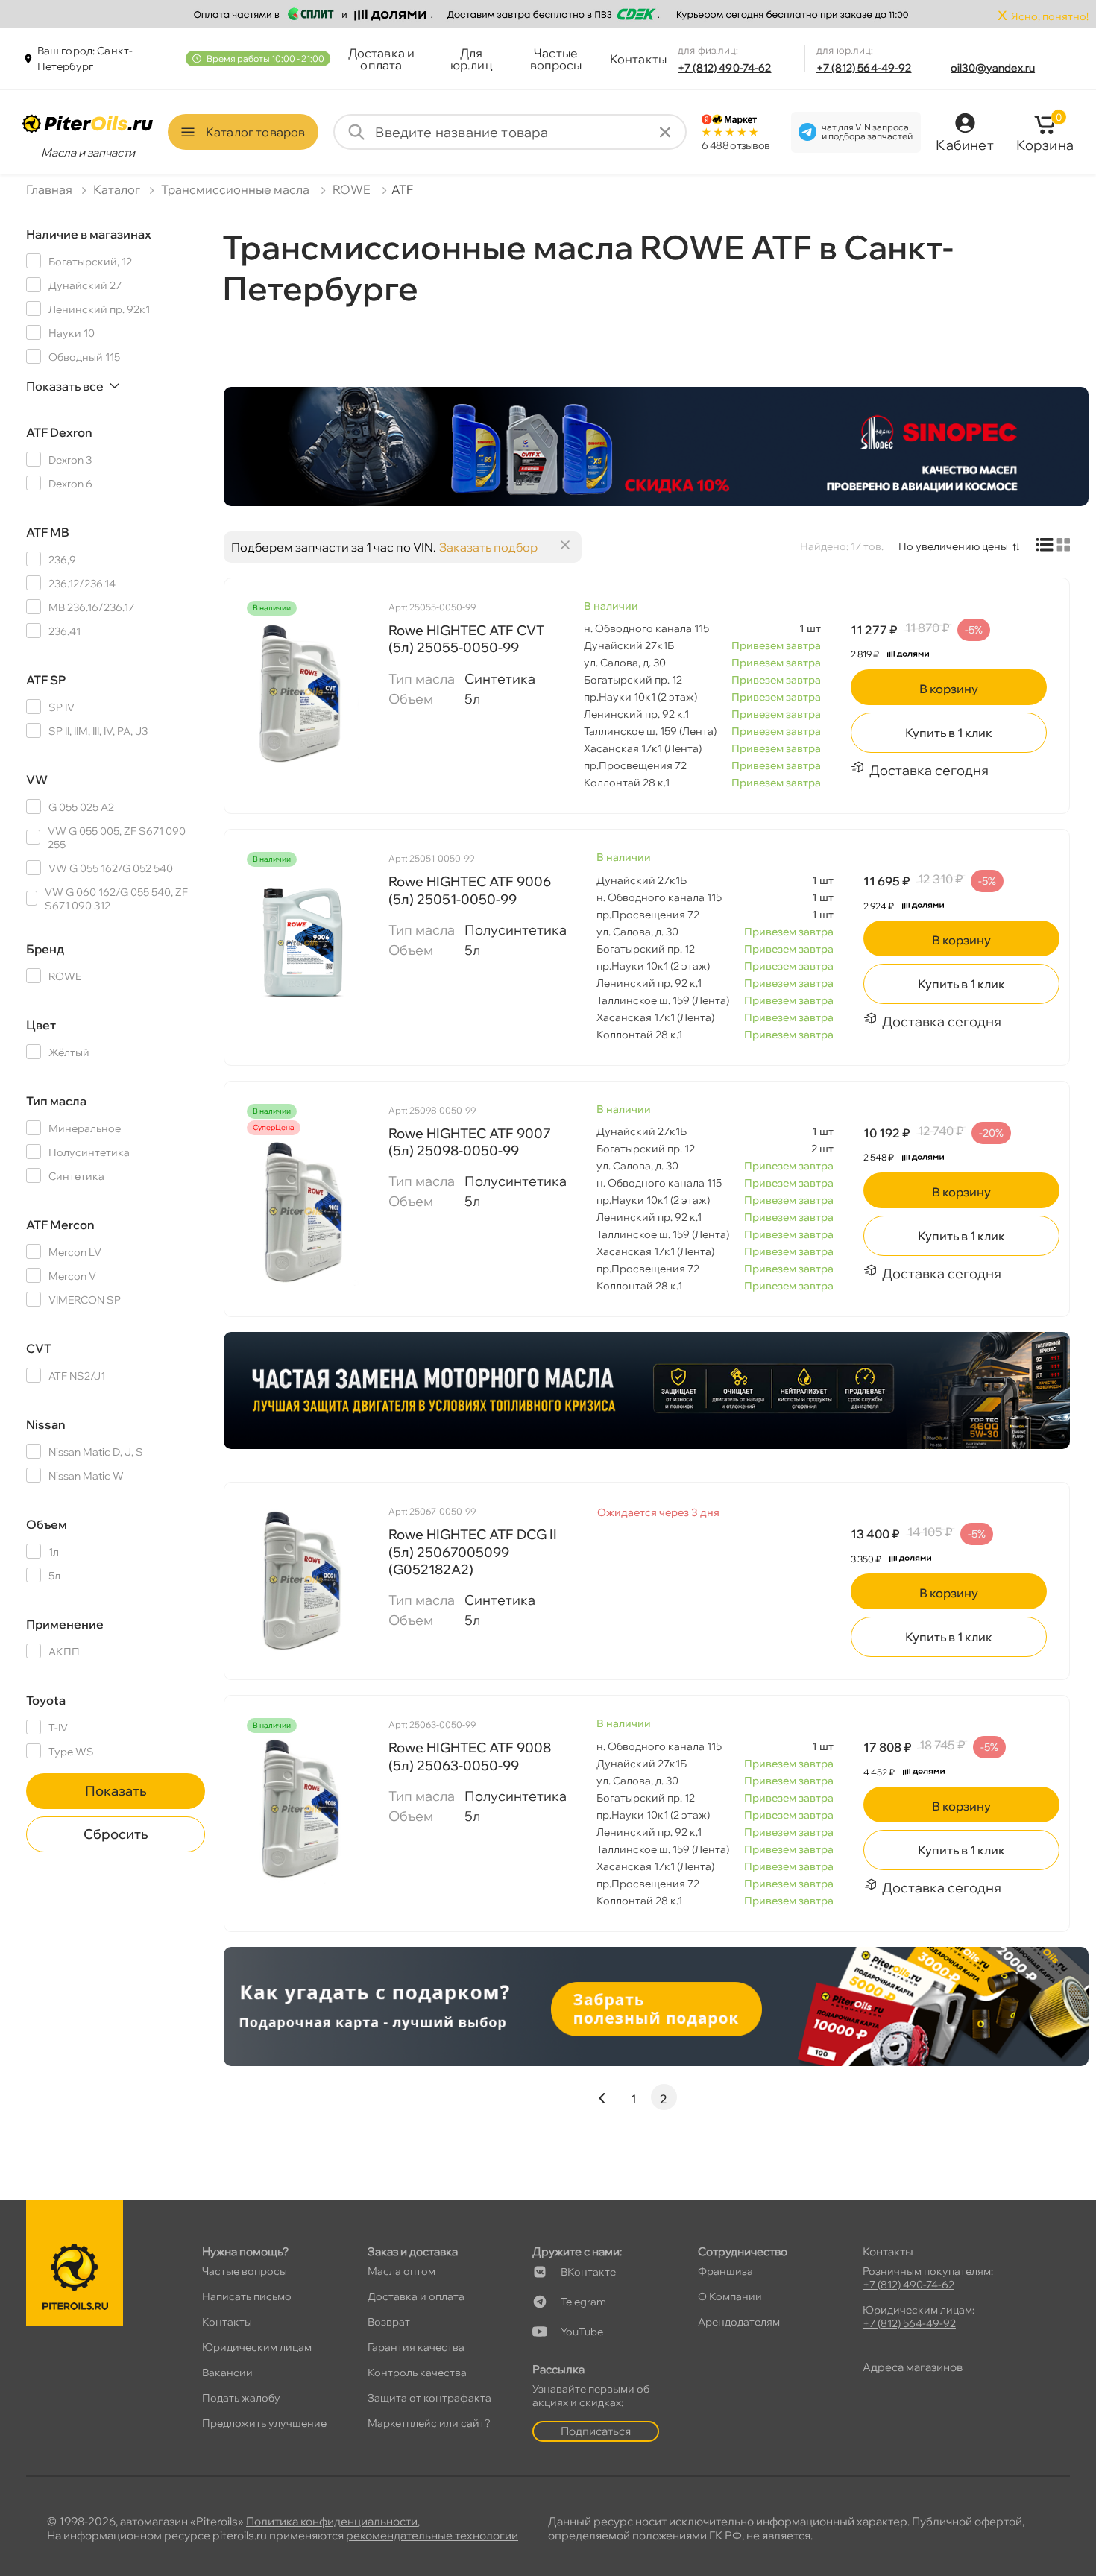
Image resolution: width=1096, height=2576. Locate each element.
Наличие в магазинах (89, 234)
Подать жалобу (241, 2398)
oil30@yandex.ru (993, 68)
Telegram (583, 2302)
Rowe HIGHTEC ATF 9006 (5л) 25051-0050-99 (470, 890)
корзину (949, 689)
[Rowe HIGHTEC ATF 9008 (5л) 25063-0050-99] (303, 1809)
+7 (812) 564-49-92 (864, 68)
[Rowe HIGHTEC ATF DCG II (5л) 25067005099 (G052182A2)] (303, 1579)
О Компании (730, 2296)
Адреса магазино (913, 2367)
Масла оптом (401, 2271)
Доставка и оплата (382, 59)
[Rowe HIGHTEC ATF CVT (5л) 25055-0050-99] (303, 692)
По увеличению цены (953, 546)
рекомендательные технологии (432, 2535)
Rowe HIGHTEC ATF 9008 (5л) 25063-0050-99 (470, 1756)
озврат (389, 2322)
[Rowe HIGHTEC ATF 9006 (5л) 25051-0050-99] (303, 943)
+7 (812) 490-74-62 (725, 68)
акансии (227, 2373)
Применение (65, 1624)
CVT (39, 1348)
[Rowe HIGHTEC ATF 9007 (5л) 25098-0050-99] (303, 1211)
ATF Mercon (60, 1225)
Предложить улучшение (264, 2423)
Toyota (46, 1700)
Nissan (46, 1424)
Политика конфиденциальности (332, 2521)
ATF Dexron (59, 432)
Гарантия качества (416, 2347)
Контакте (588, 2272)
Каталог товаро (255, 132)
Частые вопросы (556, 59)
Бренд (45, 949)
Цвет (41, 1025)
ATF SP (46, 680)
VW (37, 780)
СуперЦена (274, 1128)
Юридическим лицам (257, 2347)
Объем (47, 1524)
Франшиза (725, 2271)
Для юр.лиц (472, 59)
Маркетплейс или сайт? (429, 2423)
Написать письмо (247, 2296)
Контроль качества (417, 2373)
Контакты (638, 59)
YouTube (582, 2332)
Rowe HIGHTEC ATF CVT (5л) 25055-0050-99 (466, 639)
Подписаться (596, 2431)
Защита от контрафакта (429, 2398)
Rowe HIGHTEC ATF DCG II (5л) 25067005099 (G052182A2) (473, 1552)
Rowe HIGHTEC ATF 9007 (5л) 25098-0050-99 (470, 1142)
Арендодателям (739, 2322)
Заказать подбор (488, 547)
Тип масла (56, 1101)
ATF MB (48, 532)
